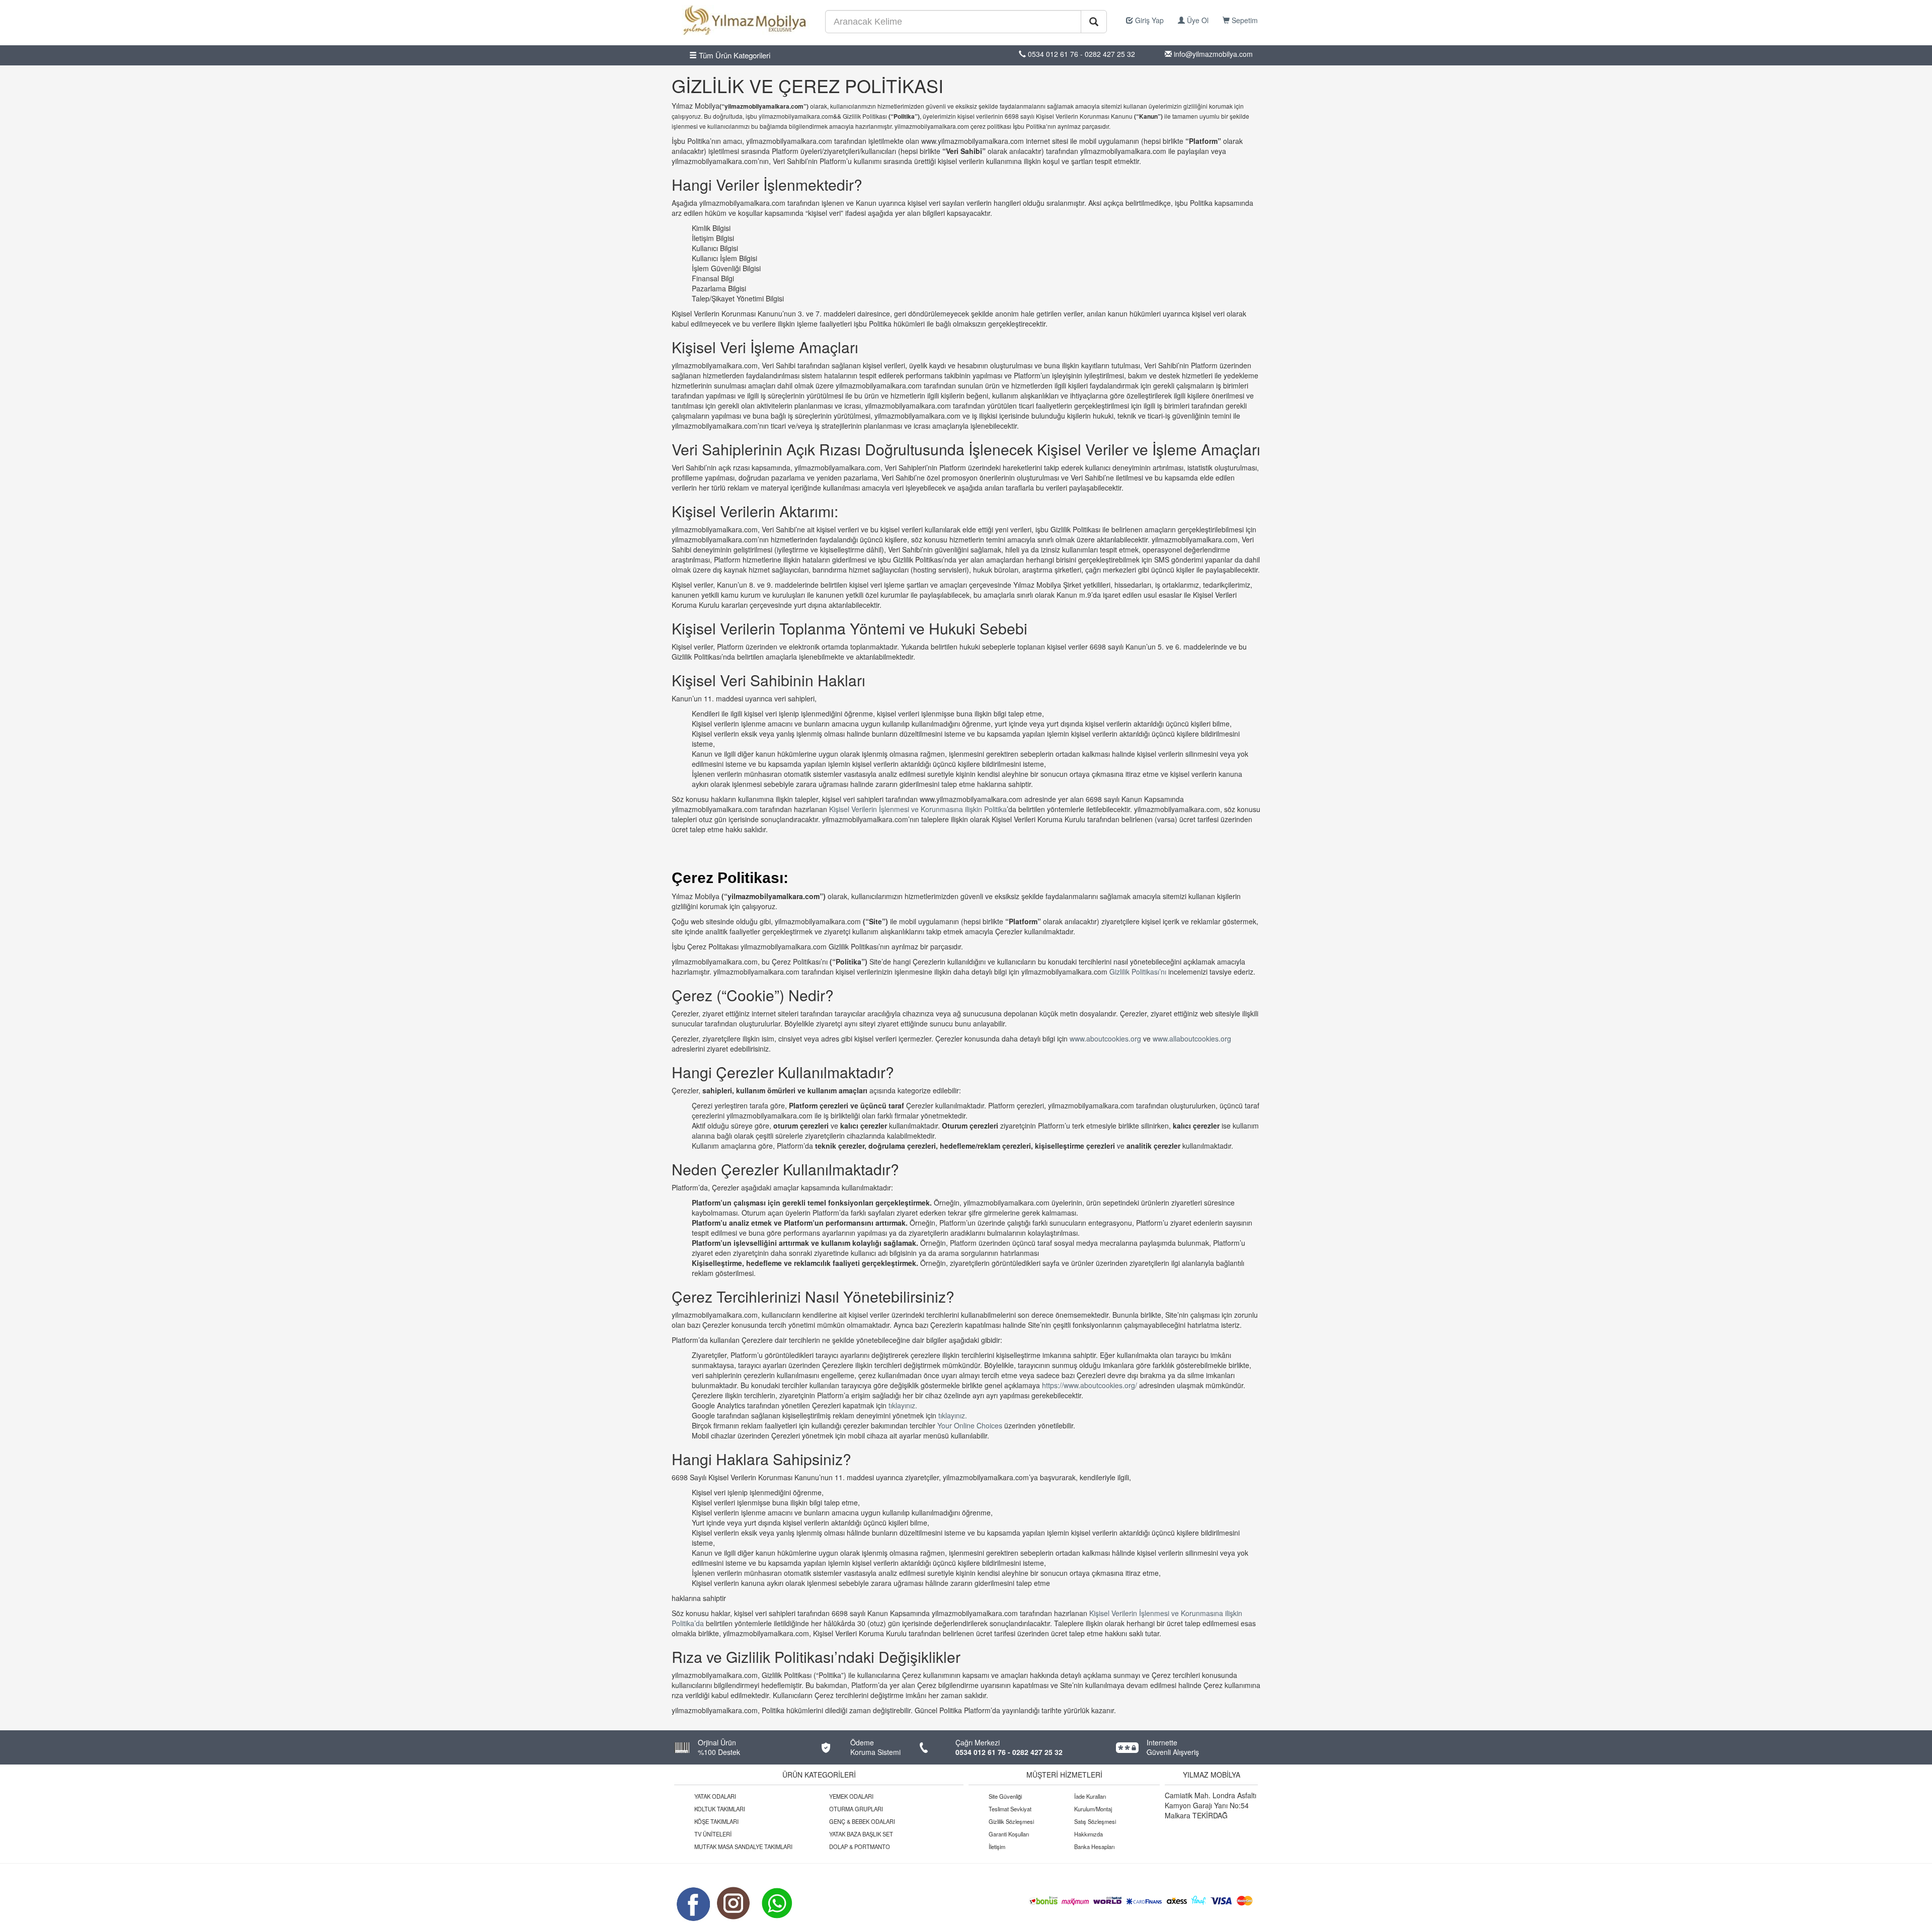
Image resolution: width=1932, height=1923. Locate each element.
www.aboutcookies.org (1106, 1038)
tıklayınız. (903, 1405)
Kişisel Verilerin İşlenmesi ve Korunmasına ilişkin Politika (918, 809)
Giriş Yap (1148, 20)
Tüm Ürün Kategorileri (734, 55)
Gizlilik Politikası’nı (1138, 972)
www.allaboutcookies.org (1192, 1038)
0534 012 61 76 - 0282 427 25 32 (1009, 1752)
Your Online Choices (971, 1425)
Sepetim (1244, 20)
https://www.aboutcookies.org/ (1091, 1385)
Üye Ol (1197, 20)
